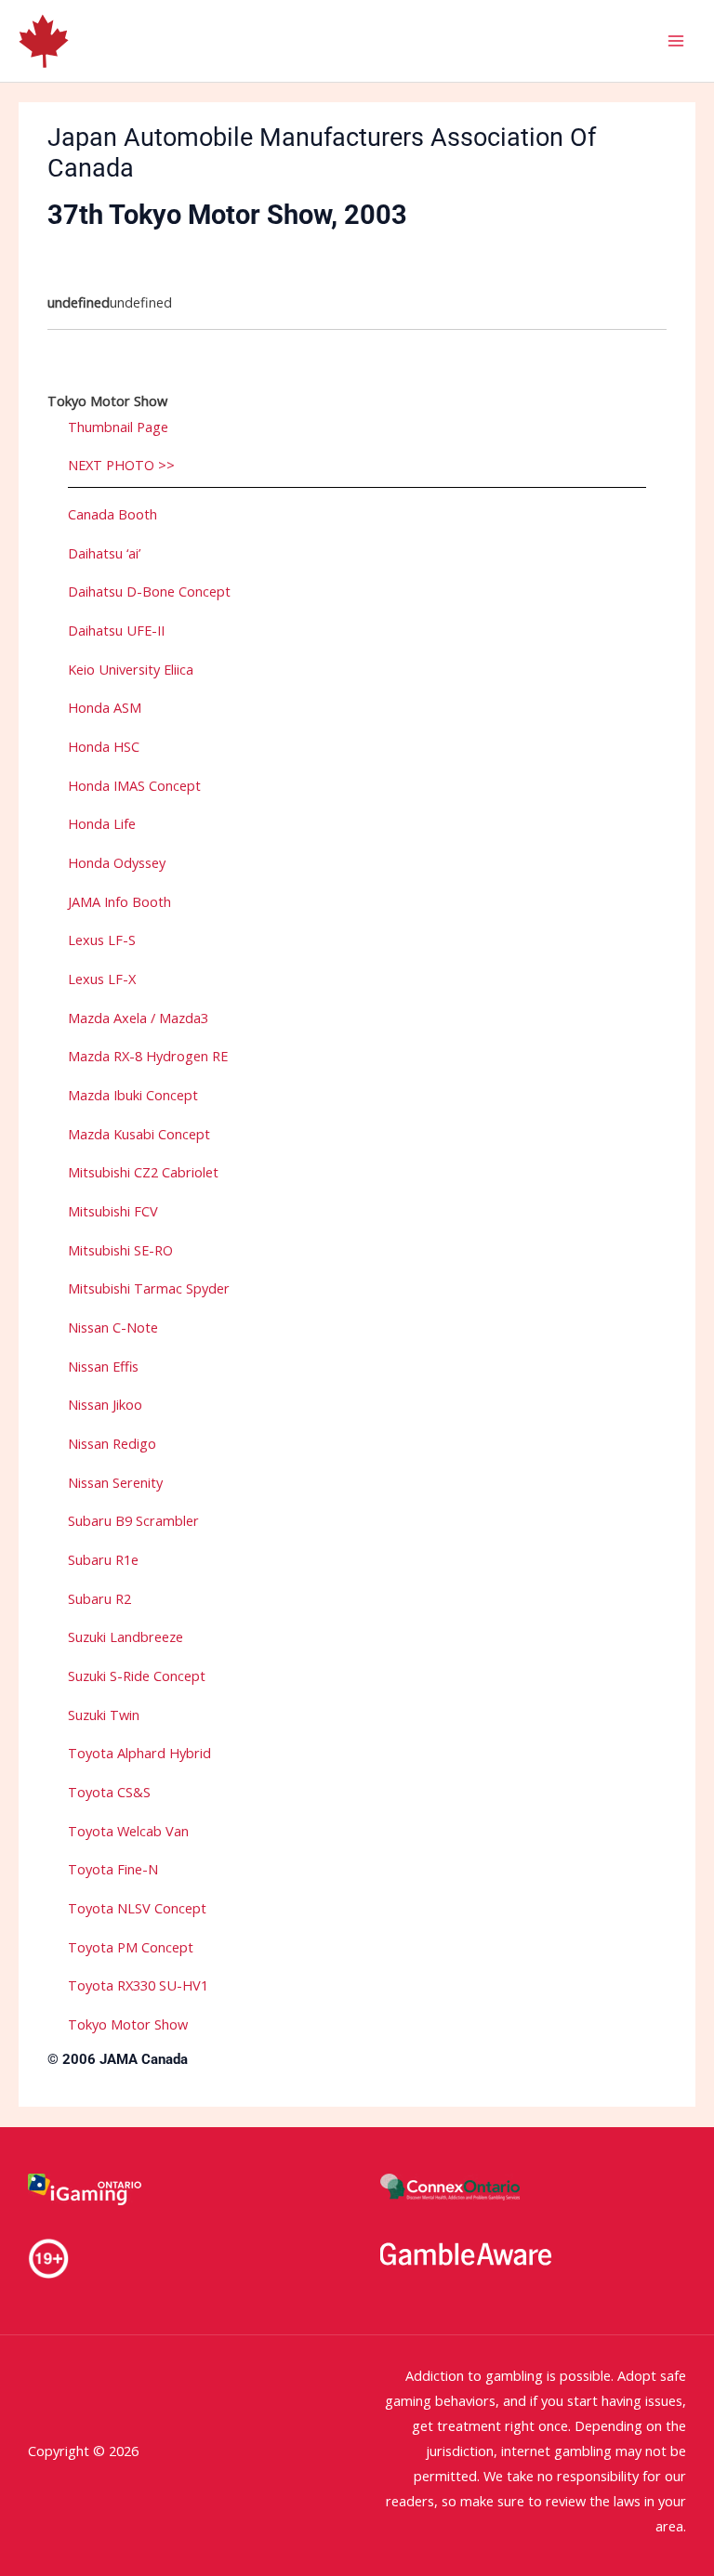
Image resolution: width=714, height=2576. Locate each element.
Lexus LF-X (102, 979)
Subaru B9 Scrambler (133, 1520)
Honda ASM (105, 707)
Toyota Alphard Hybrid (139, 1753)
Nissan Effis (103, 1366)
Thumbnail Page (118, 427)
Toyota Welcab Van (128, 1831)
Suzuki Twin (104, 1715)
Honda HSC (104, 746)
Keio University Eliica (131, 669)
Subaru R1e (103, 1559)
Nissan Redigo (112, 1443)
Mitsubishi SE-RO (120, 1250)
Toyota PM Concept (131, 1947)
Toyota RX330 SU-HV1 (138, 1985)
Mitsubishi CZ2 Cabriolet (143, 1172)
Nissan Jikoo (105, 1404)
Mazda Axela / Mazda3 (138, 1018)
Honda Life (102, 823)
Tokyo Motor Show (128, 2024)
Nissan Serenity (115, 1482)
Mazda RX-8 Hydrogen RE (148, 1056)
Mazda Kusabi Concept (139, 1134)
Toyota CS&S (109, 1792)
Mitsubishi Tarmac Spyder (149, 1288)
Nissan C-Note (113, 1327)
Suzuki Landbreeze (126, 1636)
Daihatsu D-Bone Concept (149, 591)
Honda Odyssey (117, 862)
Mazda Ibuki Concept (133, 1095)
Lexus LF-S (102, 940)
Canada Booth (112, 514)
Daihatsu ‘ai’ (104, 553)
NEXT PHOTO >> (121, 465)
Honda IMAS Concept (134, 785)
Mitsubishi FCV (113, 1211)
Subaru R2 (99, 1598)
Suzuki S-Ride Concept (137, 1676)
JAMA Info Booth (119, 901)
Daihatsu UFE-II (116, 630)
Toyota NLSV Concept (137, 1908)
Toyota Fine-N (113, 1869)
